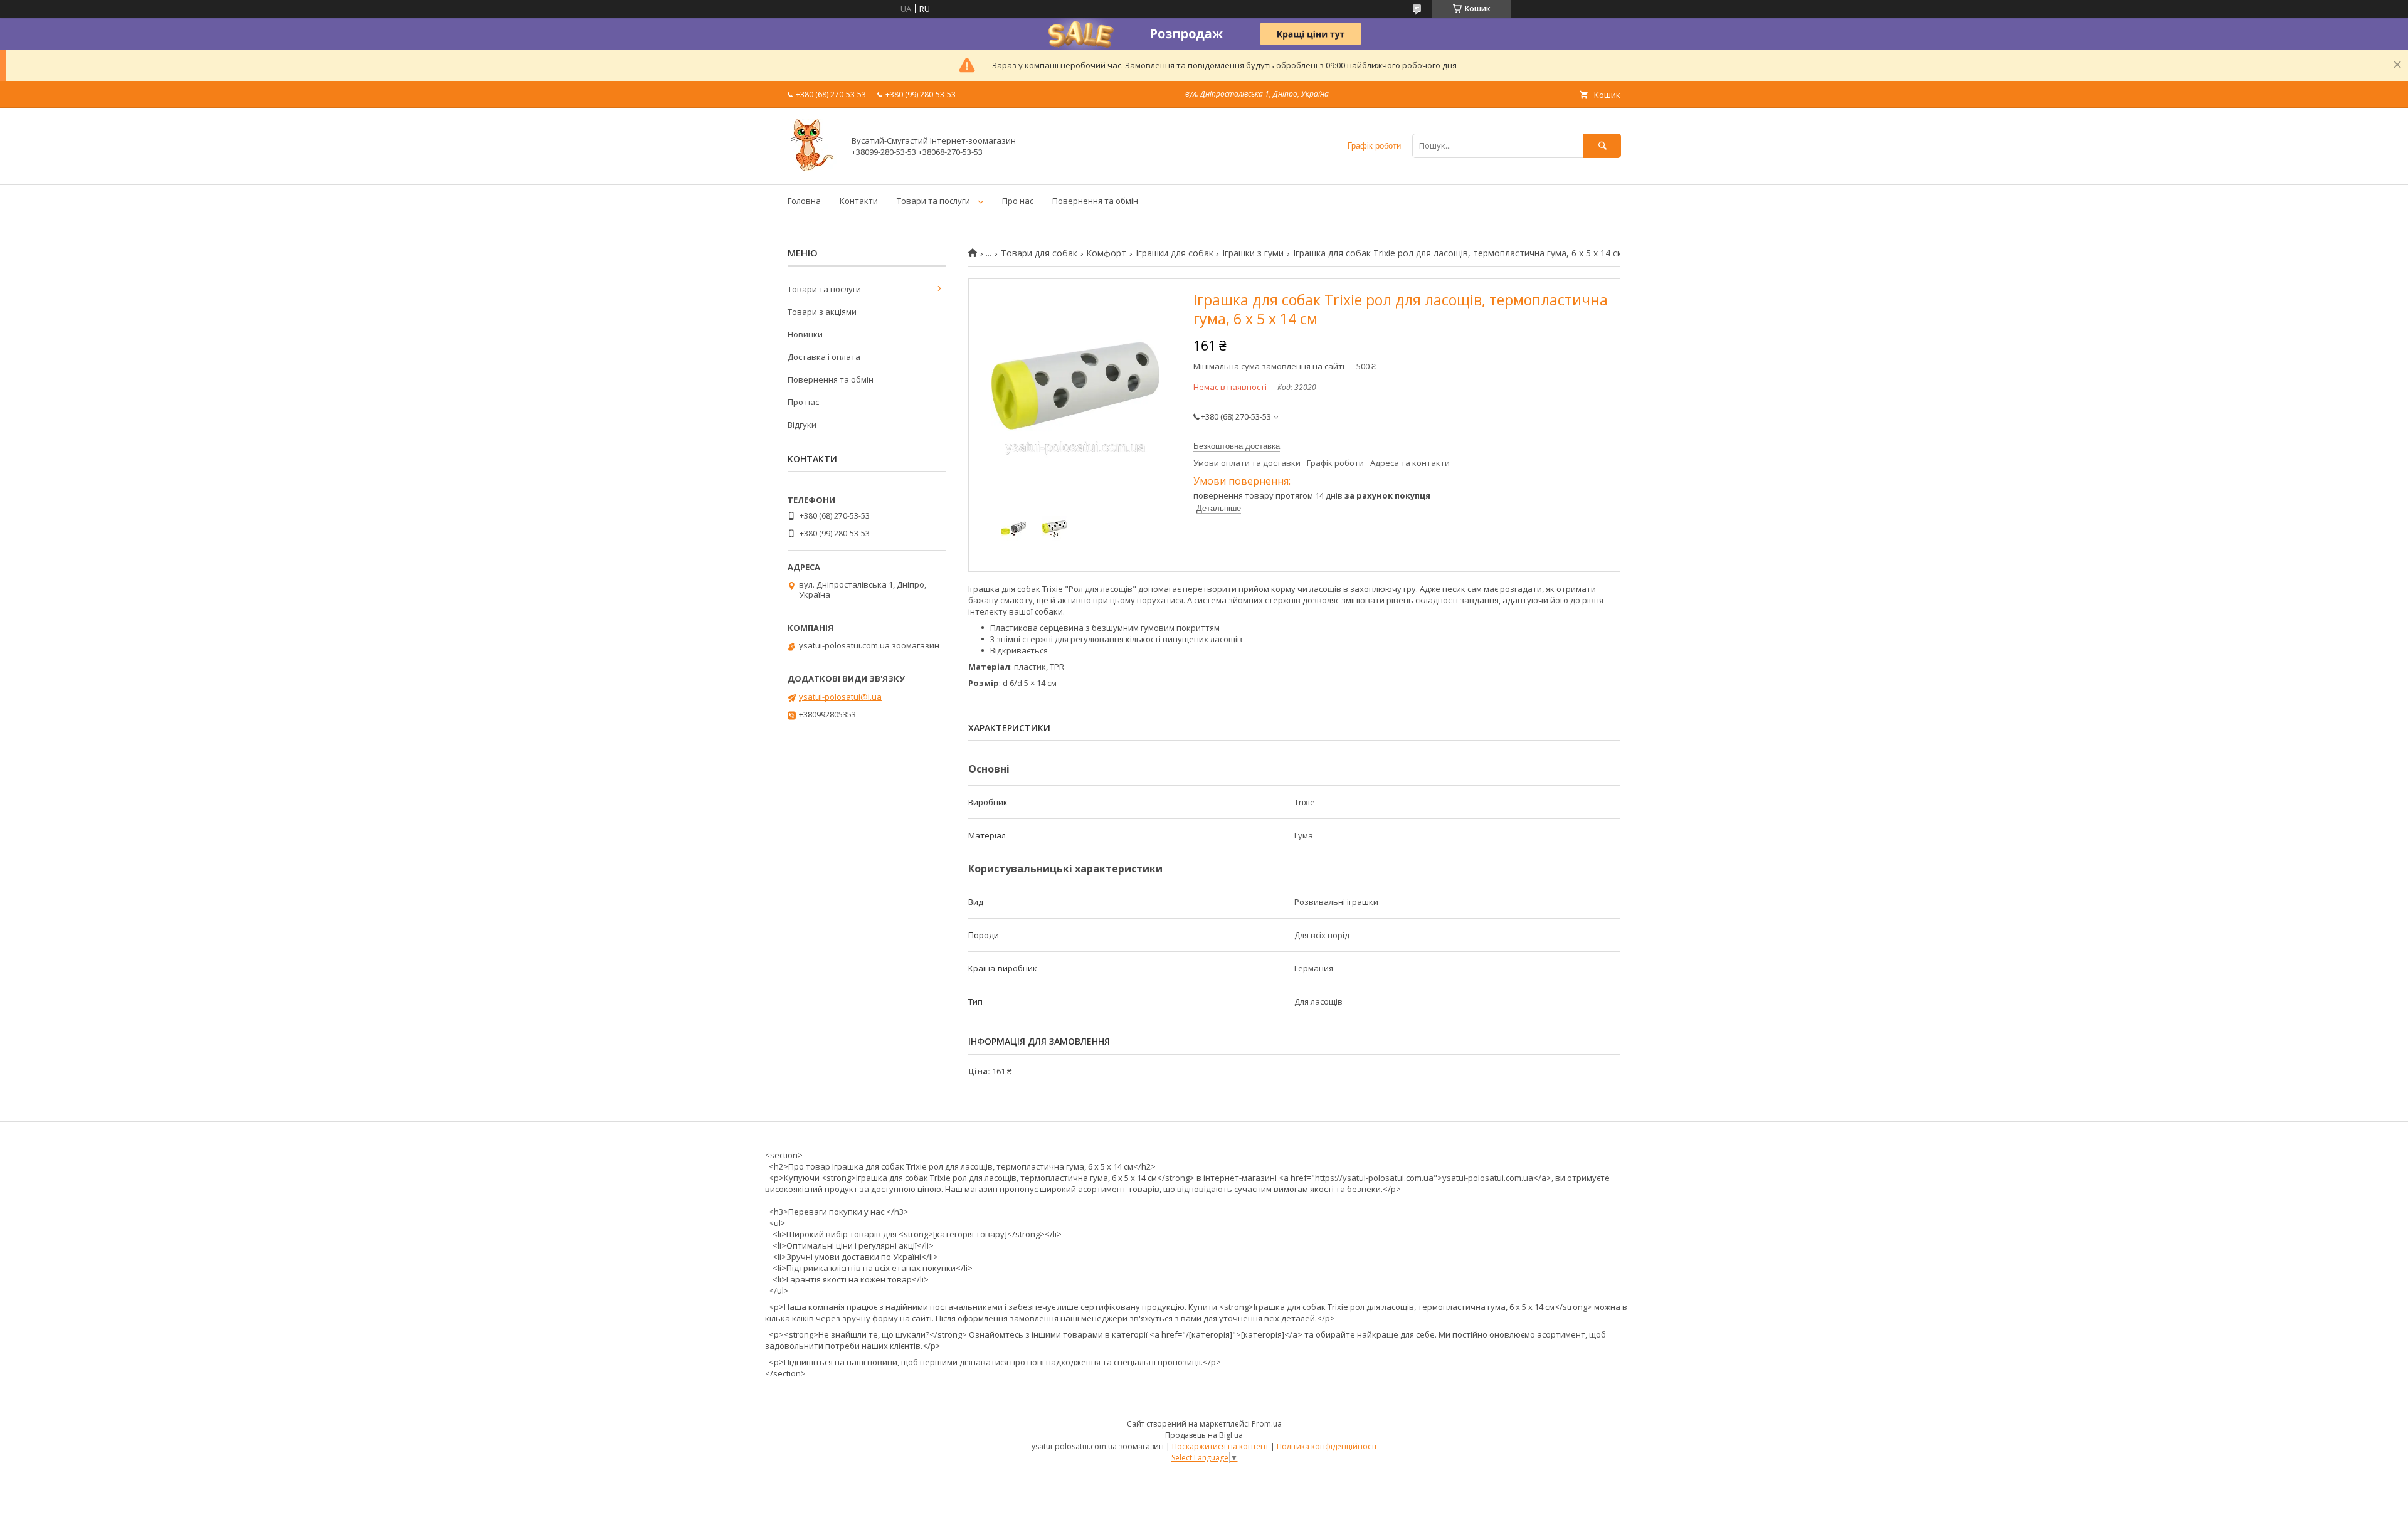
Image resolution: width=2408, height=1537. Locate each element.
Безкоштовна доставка (1237, 446)
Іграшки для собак (1175, 253)
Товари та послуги (933, 201)
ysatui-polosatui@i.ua (840, 697)
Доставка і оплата (824, 357)
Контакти (859, 201)
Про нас (1018, 201)
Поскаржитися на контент (1220, 1446)
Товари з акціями (822, 312)
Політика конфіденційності (1327, 1446)
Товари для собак (1039, 253)
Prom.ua (1267, 1424)
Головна (804, 201)
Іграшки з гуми (1253, 253)
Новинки (805, 334)
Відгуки (802, 425)
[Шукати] (1602, 146)
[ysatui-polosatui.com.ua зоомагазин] (812, 168)
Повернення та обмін (1095, 201)
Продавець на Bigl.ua (1204, 1435)
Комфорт (1106, 253)
